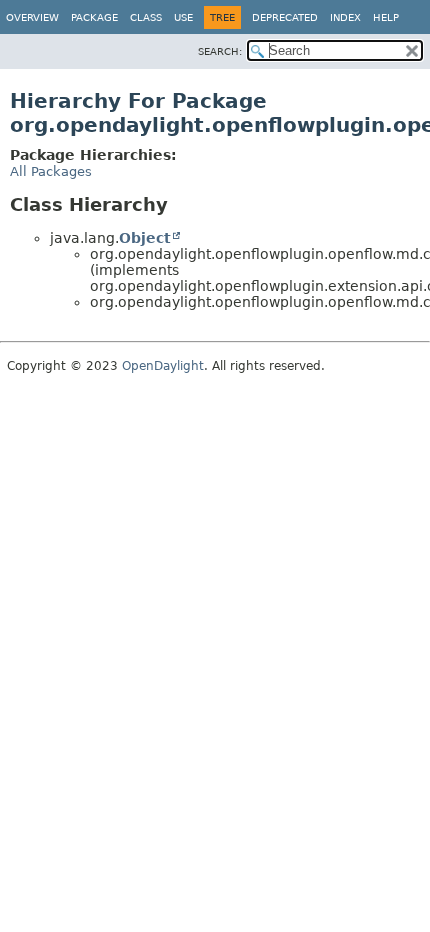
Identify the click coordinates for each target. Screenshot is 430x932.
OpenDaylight (163, 366)
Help (386, 17)
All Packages (51, 171)
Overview (32, 17)
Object (145, 238)
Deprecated (285, 17)
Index (345, 17)
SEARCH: (220, 51)
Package (94, 17)
